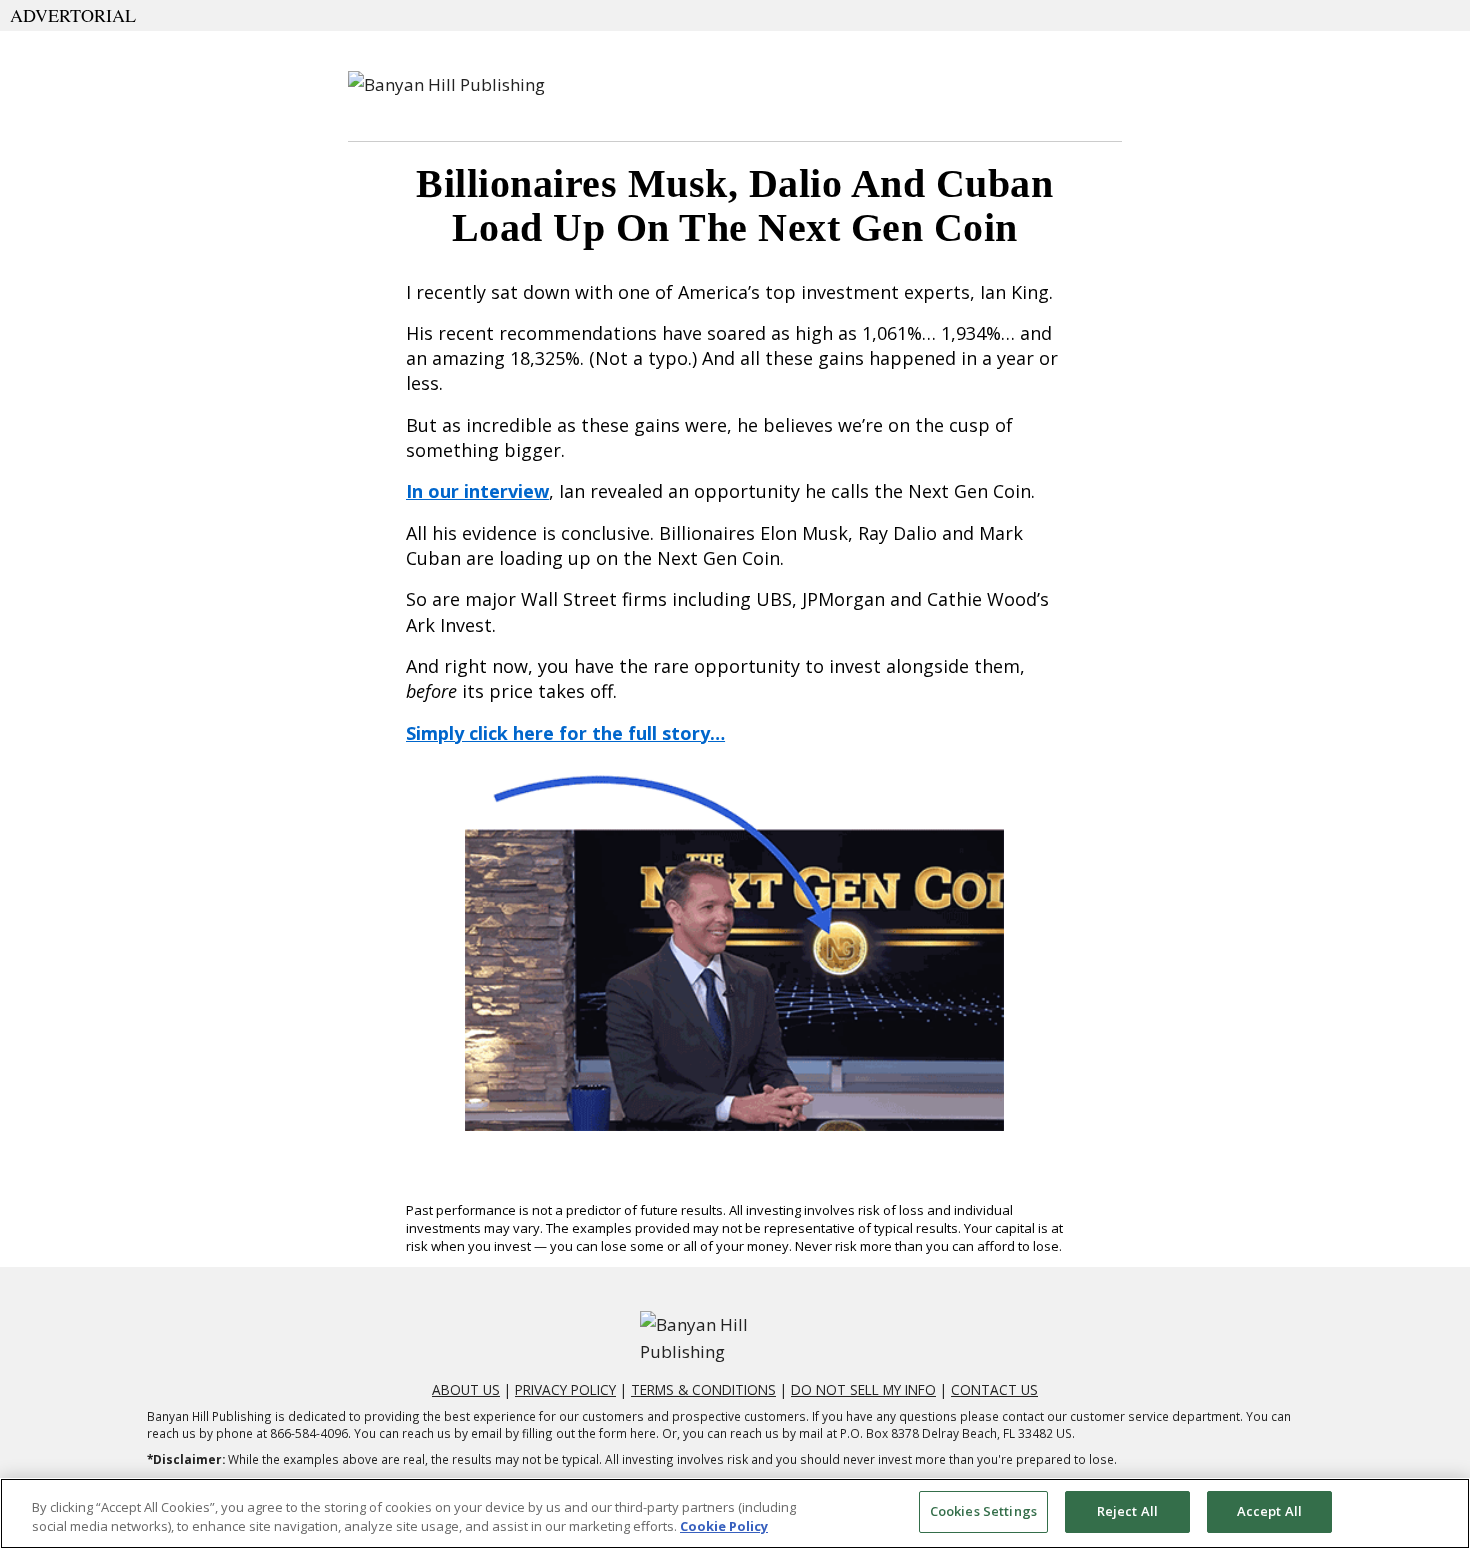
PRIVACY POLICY (565, 1389)
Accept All (1269, 1511)
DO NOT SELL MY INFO (863, 1389)
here (643, 1433)
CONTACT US (994, 1389)
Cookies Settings (983, 1511)
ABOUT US (466, 1389)
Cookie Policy (724, 1527)
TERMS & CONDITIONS (703, 1389)
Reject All (1127, 1511)
